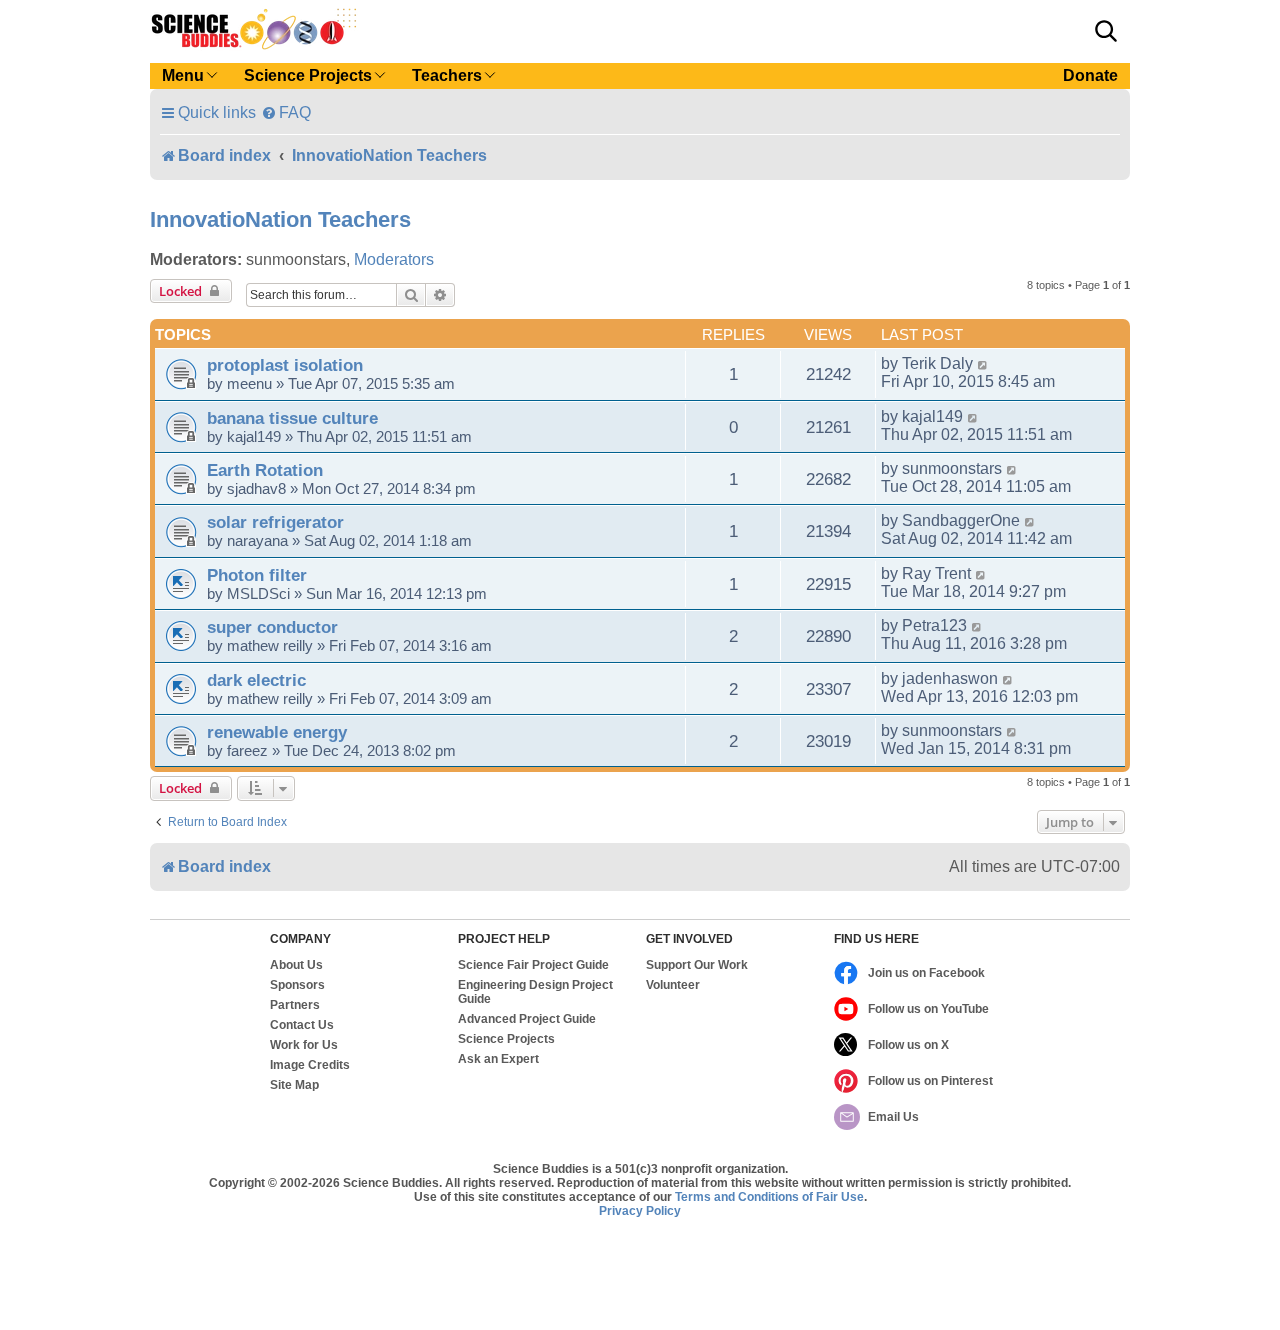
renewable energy (277, 732)
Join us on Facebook (926, 973)
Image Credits (310, 1065)
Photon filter (257, 575)
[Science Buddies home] (254, 29)
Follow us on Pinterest (930, 1081)
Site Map (294, 1085)
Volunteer (673, 985)
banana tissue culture (292, 418)
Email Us (893, 1117)
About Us (296, 965)
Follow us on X (908, 1045)
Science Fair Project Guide (533, 965)
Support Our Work (697, 965)
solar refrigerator (275, 522)
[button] (1106, 31)
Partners (295, 1005)
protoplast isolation (285, 365)
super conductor (272, 627)
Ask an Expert (498, 1059)
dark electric (256, 680)
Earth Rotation (265, 470)
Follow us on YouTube (928, 1009)
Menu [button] (183, 75)
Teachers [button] (447, 75)
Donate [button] (1090, 75)
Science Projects (506, 1039)
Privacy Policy (640, 1211)
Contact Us (302, 1025)
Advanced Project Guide (527, 1019)
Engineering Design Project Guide (535, 992)
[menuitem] (286, 112)
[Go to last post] (983, 364)
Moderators (394, 259)
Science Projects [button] (308, 75)
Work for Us (304, 1045)
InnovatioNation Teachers (280, 219)
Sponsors (297, 985)
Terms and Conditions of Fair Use (769, 1197)
